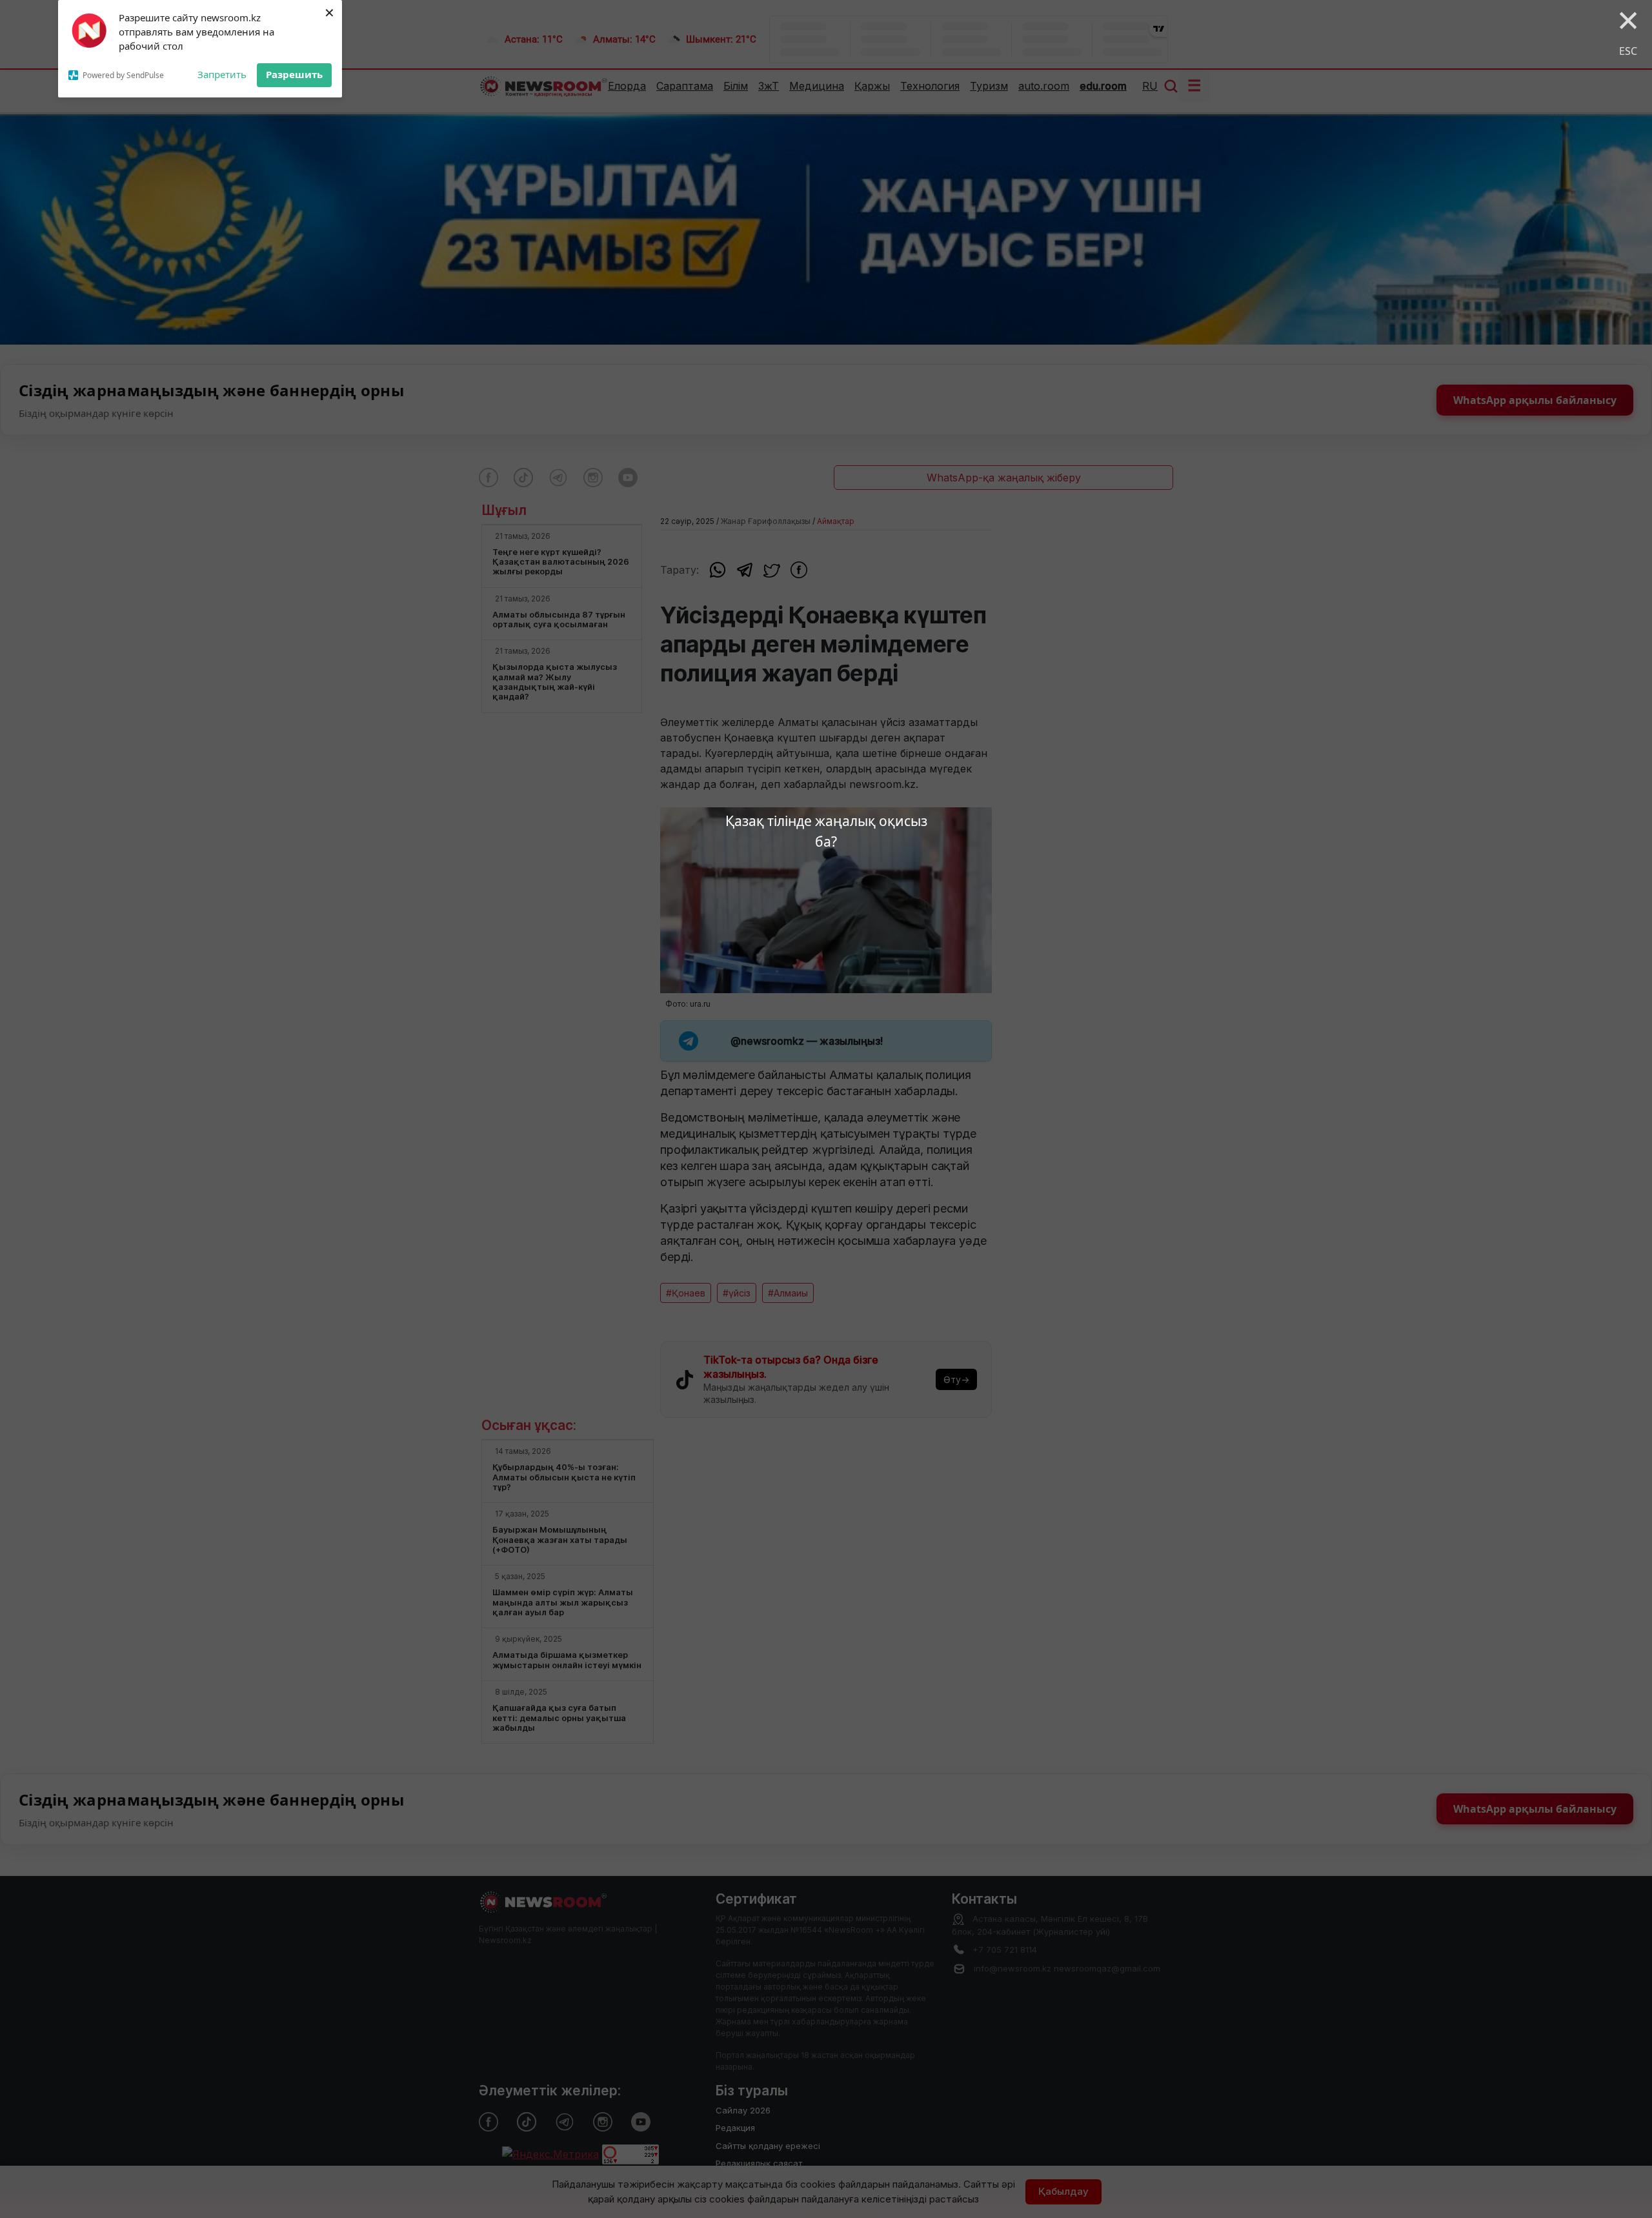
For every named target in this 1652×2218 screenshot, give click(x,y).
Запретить (222, 74)
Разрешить (294, 74)
